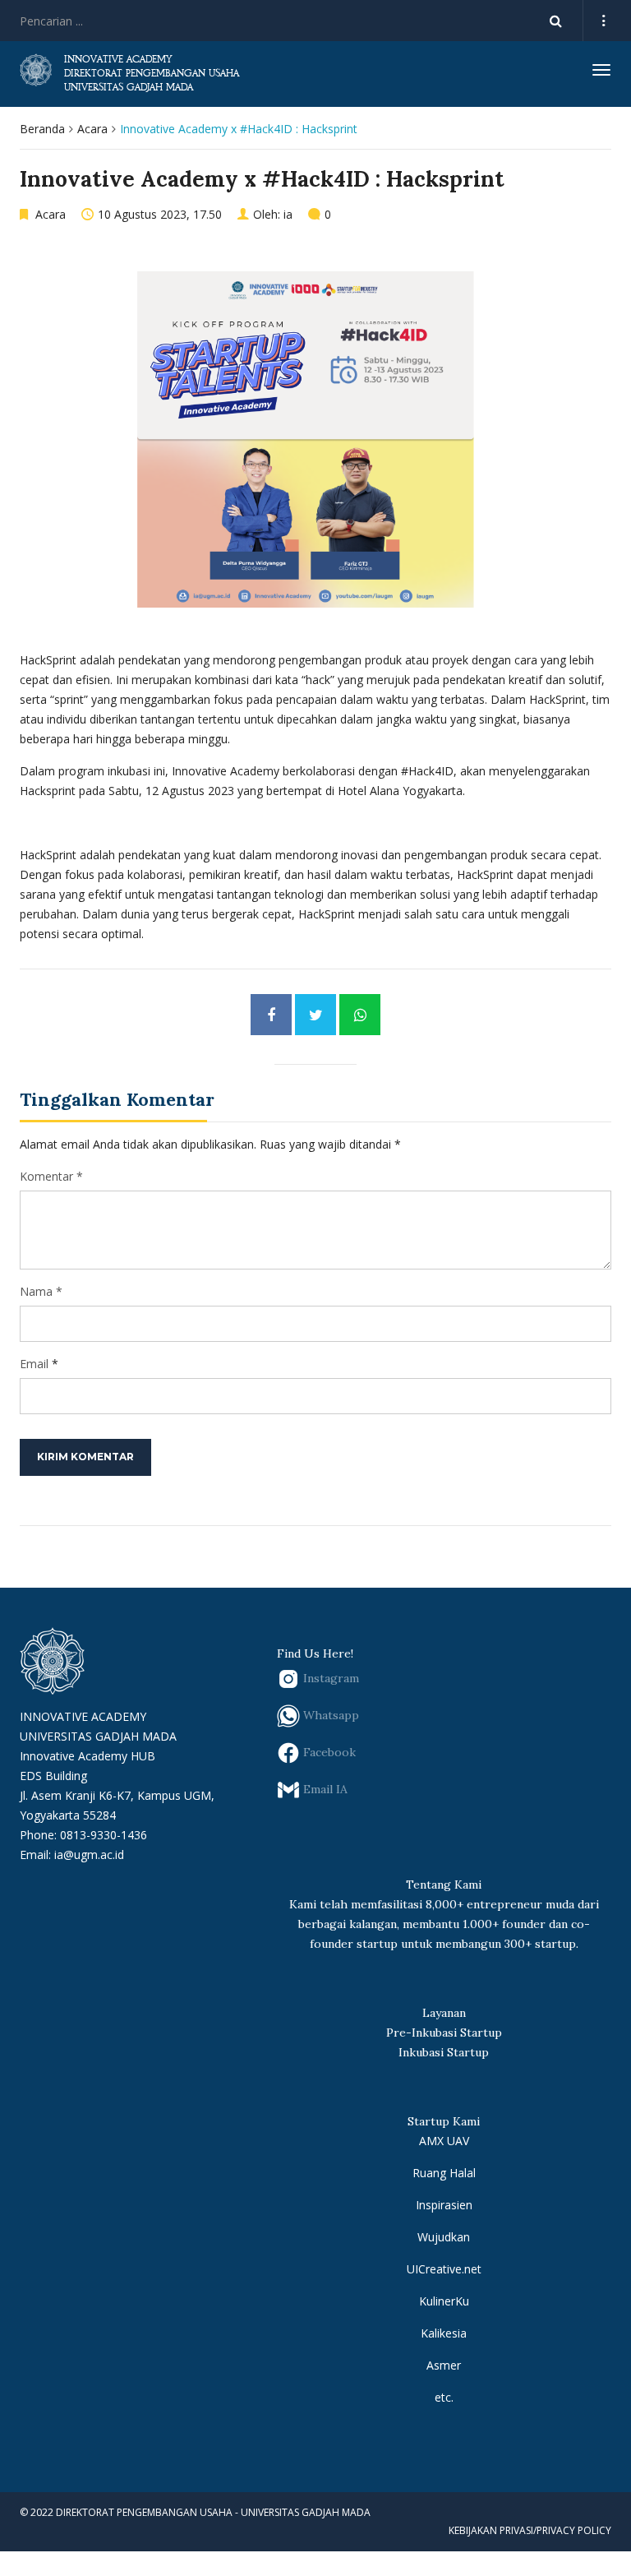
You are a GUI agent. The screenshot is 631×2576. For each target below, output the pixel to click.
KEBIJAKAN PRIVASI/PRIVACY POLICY (530, 2530)
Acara (92, 129)
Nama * (41, 1291)
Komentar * (51, 1176)
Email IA (324, 1788)
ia (288, 214)
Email (34, 1364)
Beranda (42, 129)
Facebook (328, 1751)
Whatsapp (329, 1714)
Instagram (329, 1677)
